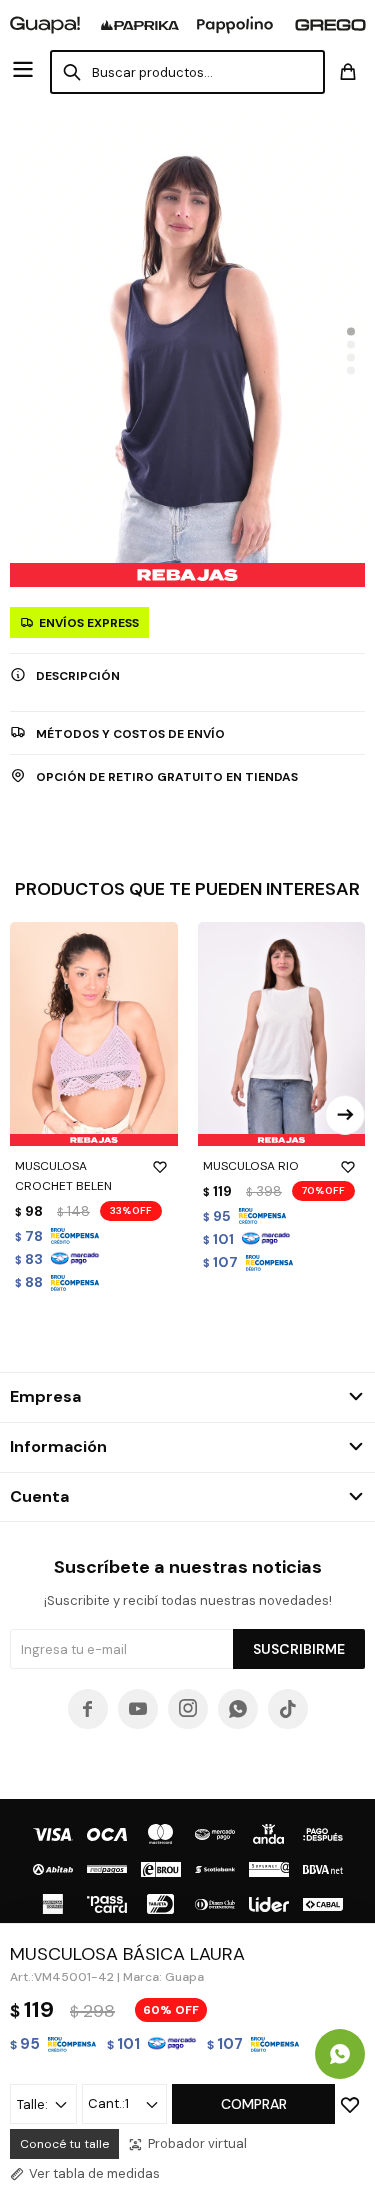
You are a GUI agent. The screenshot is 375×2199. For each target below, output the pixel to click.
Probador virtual (197, 2143)
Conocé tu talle (64, 2144)
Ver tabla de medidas (94, 2173)
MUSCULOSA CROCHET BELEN (63, 1176)
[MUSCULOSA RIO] (282, 1033)
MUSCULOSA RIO (251, 1166)
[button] (351, 331)
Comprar (254, 2104)
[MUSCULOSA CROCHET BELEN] (94, 1033)
